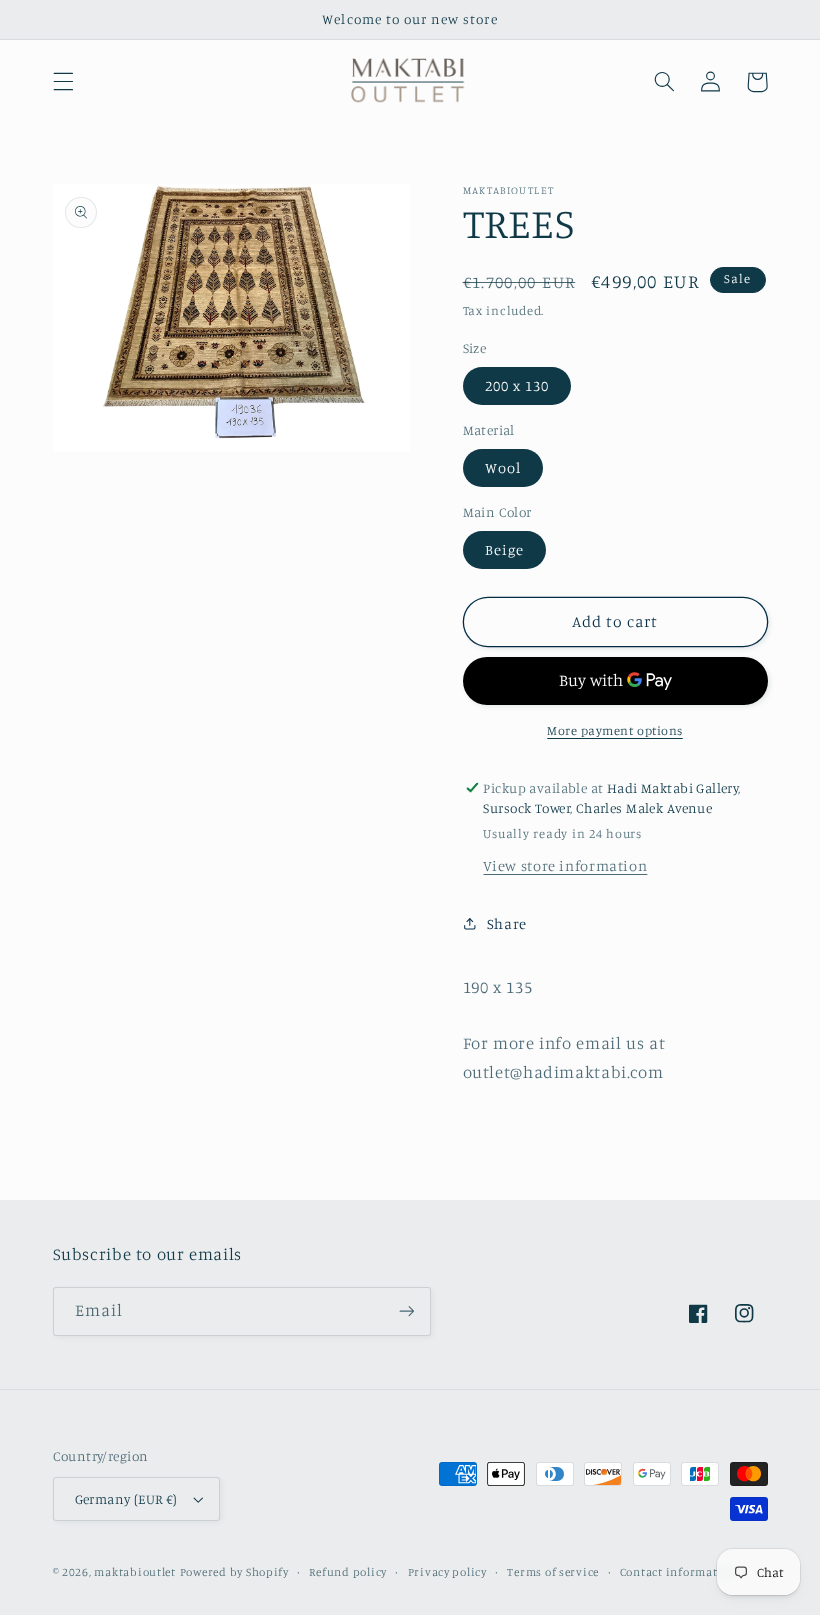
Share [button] (507, 923)
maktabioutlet (135, 1572)
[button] (63, 82)
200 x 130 (517, 385)
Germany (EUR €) (126, 1499)
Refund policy (348, 1572)
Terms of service (553, 1572)
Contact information (678, 1572)
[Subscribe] (406, 1311)
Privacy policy (447, 1572)
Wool (503, 467)
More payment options (615, 730)
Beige (504, 549)
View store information (565, 865)
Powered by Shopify (234, 1572)
